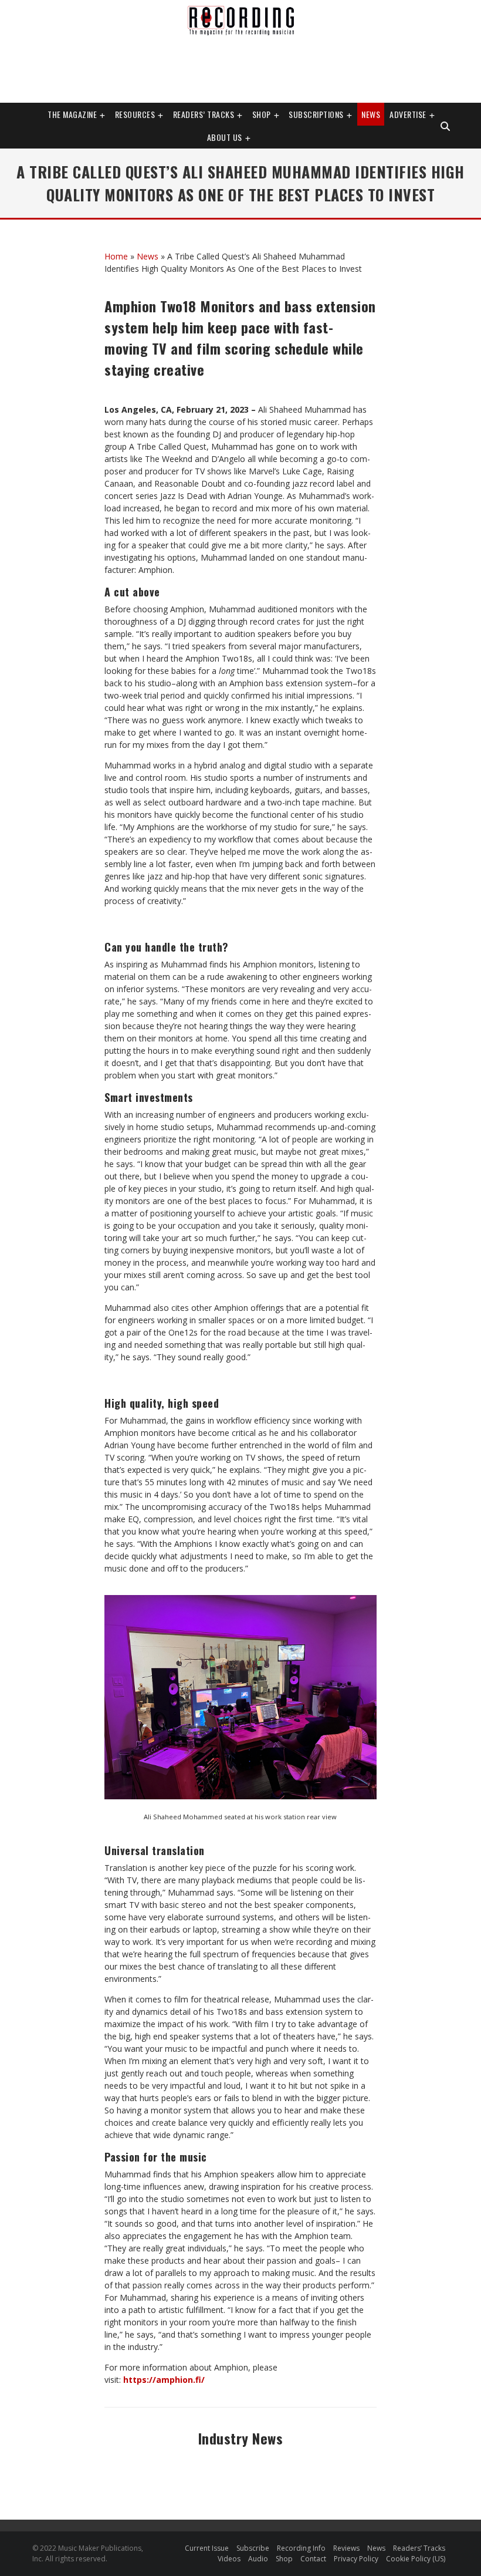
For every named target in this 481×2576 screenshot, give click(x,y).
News (371, 114)
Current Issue (207, 2548)
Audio (258, 2559)
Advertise (408, 114)
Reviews (346, 2548)
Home (116, 256)
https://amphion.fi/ (164, 2380)
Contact (313, 2559)
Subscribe (253, 2548)
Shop (262, 114)
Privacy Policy (356, 2559)
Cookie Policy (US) (416, 2559)
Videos (229, 2559)
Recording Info (301, 2548)
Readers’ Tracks (419, 2548)
